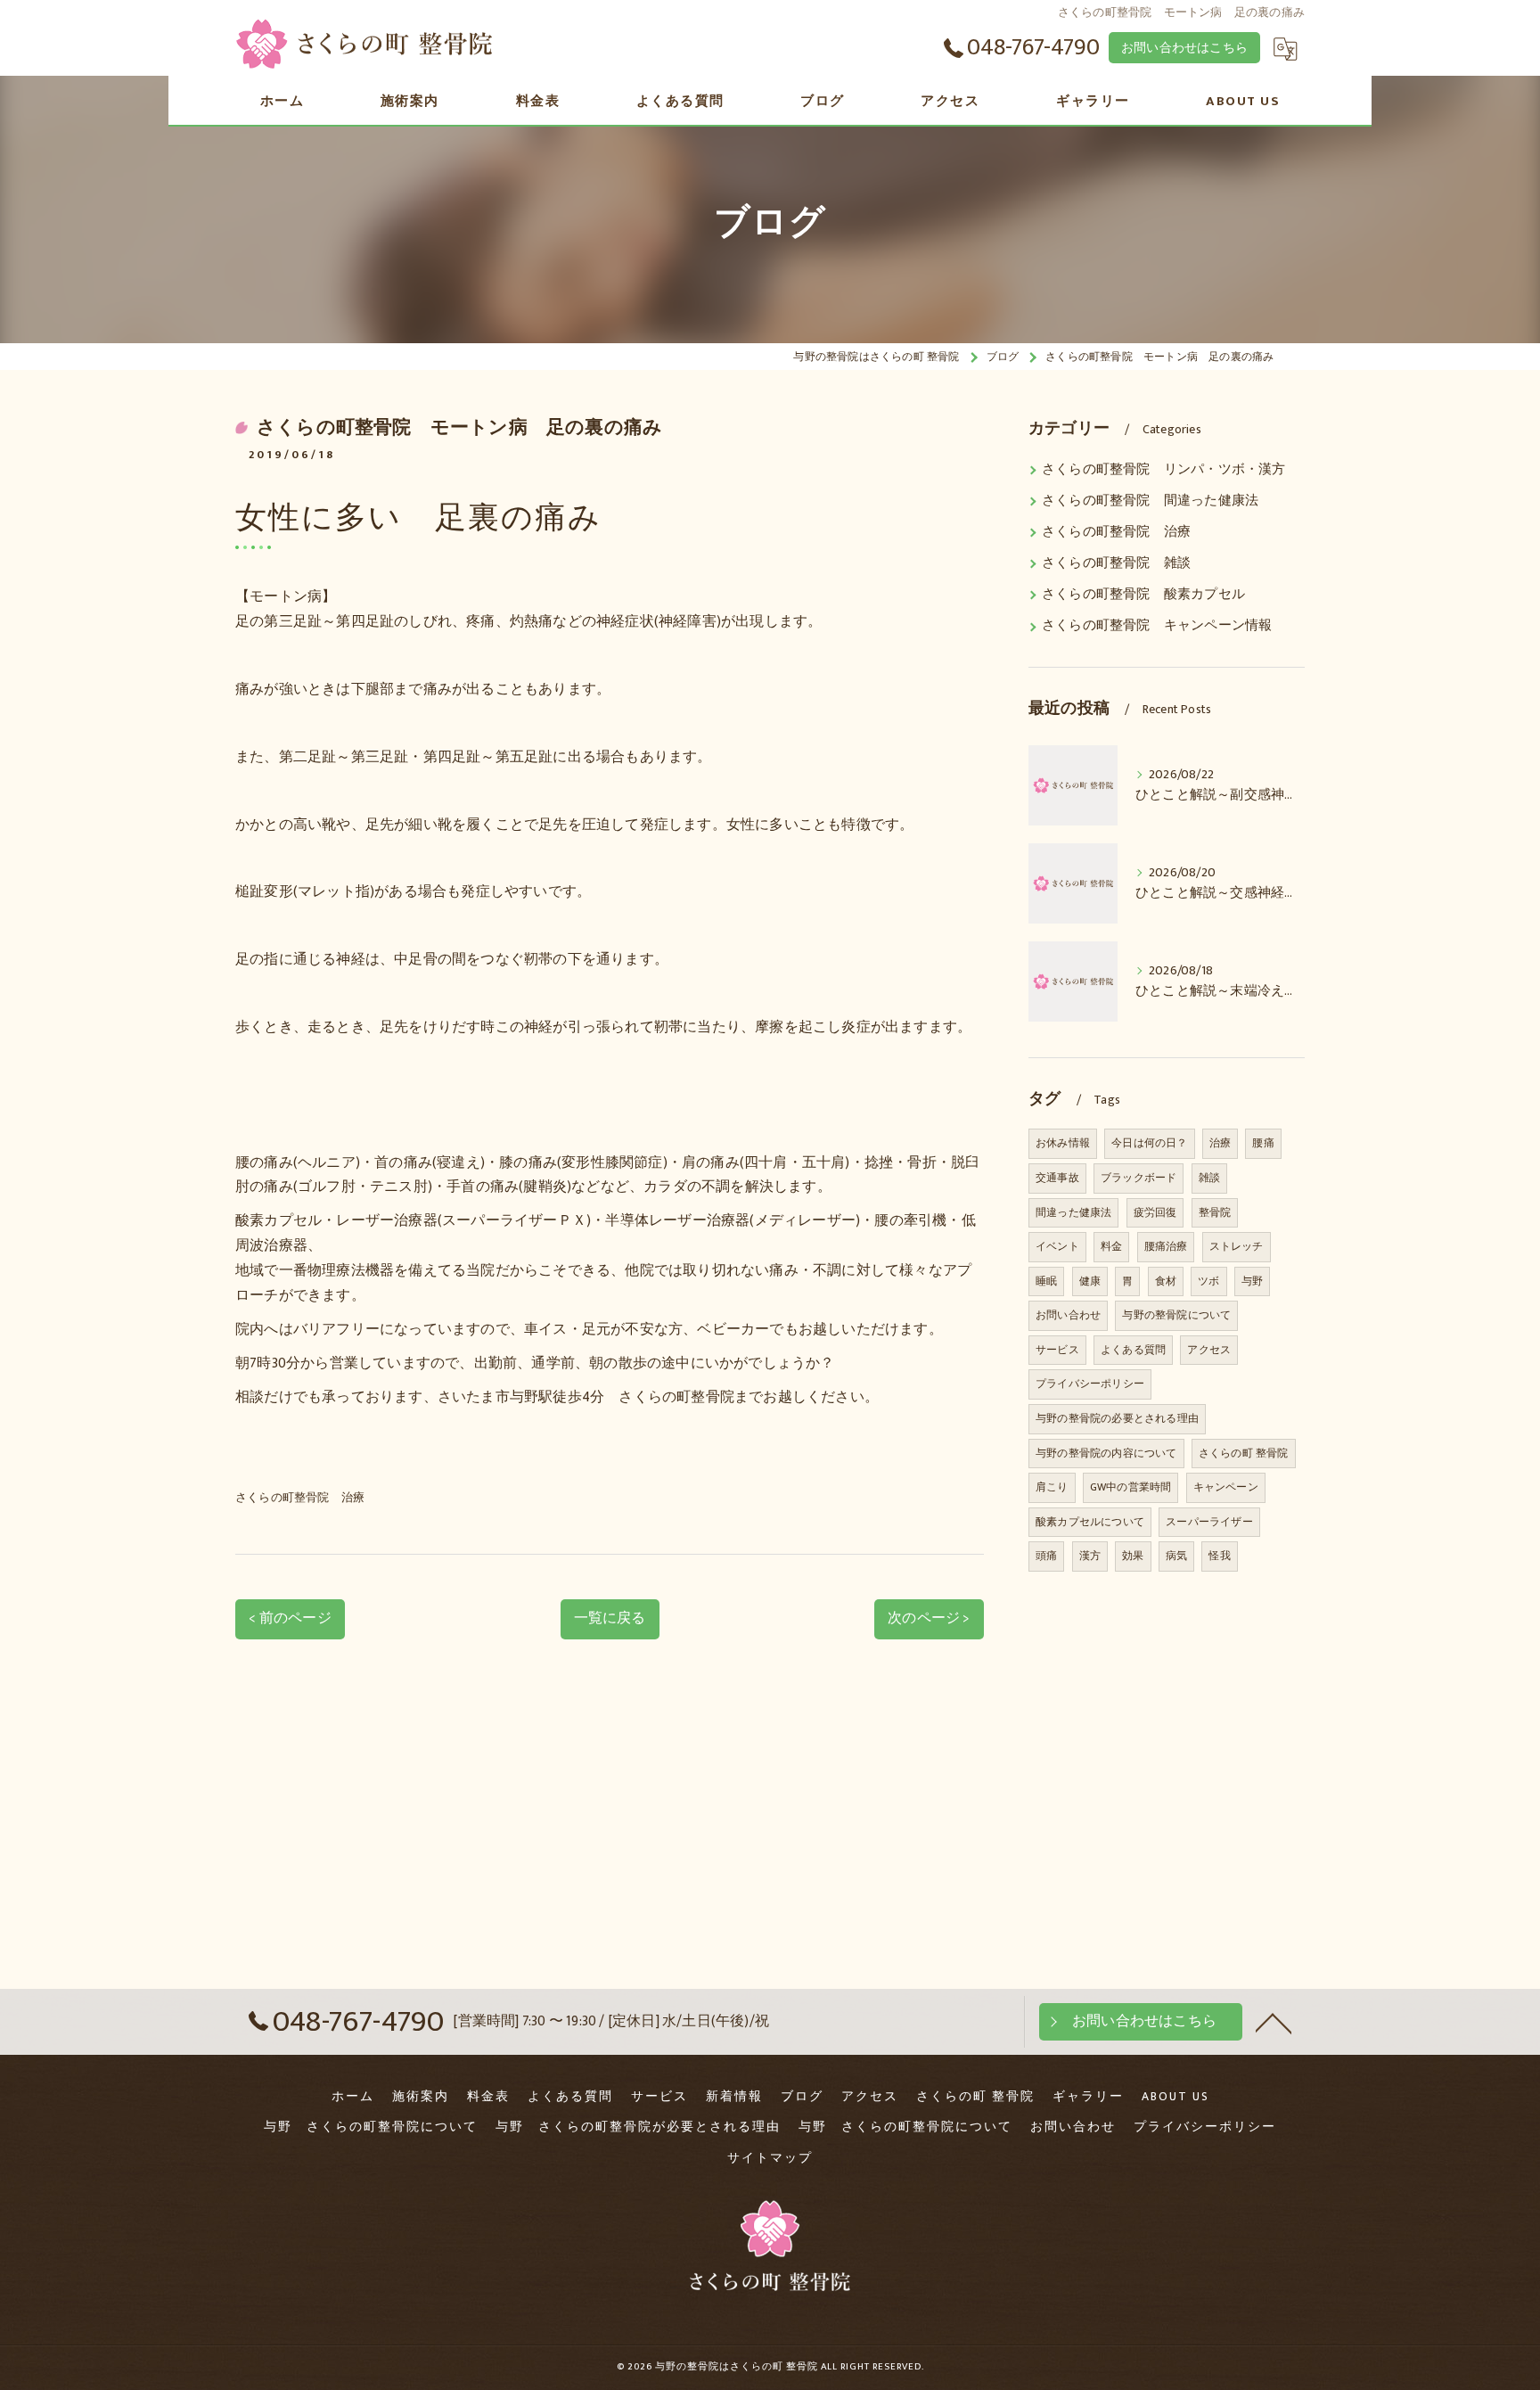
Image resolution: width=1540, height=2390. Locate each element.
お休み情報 (1063, 1143)
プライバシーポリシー (1090, 1384)
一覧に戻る (610, 1618)
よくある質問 (1133, 1350)
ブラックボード (1139, 1178)
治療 (1220, 1143)
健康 (1090, 1281)
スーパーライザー (1209, 1522)
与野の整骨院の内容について (1106, 1453)
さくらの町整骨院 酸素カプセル (1143, 595)
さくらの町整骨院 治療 (300, 1498)
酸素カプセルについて (1090, 1522)
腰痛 (1263, 1143)
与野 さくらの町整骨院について (371, 2127)
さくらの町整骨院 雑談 (1116, 563)
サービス (1057, 1350)
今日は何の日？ (1149, 1143)
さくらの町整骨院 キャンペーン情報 (1157, 626)
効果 (1133, 1556)
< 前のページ (290, 1618)
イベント (1057, 1246)
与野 (1252, 1281)
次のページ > (929, 1618)
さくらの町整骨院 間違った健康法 (1150, 501)
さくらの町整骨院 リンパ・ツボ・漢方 (1164, 470)
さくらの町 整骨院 (1244, 1453)
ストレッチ (1237, 1246)
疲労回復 (1155, 1212)
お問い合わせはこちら (1184, 48)
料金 (1111, 1246)
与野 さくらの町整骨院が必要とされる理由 (638, 2127)
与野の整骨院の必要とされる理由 (1117, 1418)
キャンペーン (1226, 1487)
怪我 (1219, 1556)
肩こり (1052, 1487)
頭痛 (1046, 1556)
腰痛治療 (1166, 1246)
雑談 (1209, 1178)
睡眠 (1046, 1281)
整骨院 (1215, 1212)
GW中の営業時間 (1131, 1487)
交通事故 (1057, 1178)
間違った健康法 (1073, 1212)
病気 (1176, 1556)
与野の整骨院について (1176, 1315)
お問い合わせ (1068, 1315)
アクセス (1209, 1350)
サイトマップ (770, 2158)
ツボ (1208, 1281)
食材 (1166, 1281)
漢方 (1090, 1556)
